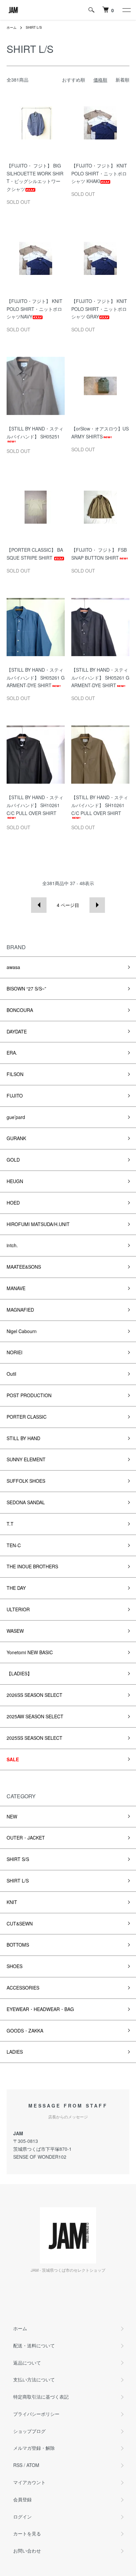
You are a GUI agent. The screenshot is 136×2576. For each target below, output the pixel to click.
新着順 (122, 80)
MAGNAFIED (20, 1310)
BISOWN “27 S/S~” (26, 989)
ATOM (33, 2465)
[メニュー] (126, 10)
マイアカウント (29, 2482)
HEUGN (15, 1181)
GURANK (16, 1138)
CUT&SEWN (20, 1923)
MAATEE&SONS (24, 1267)
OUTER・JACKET (26, 1838)
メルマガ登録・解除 (34, 2448)
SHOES (15, 1966)
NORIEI (15, 1352)
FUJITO (15, 1096)
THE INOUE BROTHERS (32, 1566)
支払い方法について (34, 2379)
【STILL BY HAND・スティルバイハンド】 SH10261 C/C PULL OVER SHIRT (35, 805)
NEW (12, 1816)
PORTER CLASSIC (27, 1417)
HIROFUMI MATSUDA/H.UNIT (38, 1224)
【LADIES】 (19, 1673)
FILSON (15, 1074)
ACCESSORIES (23, 1988)
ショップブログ (29, 2431)
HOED (13, 1203)
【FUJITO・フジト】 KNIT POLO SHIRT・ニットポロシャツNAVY (34, 309)
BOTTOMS (18, 1945)
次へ (97, 905)
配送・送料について (34, 2345)
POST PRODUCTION (29, 1395)
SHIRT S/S (18, 1859)
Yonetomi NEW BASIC (30, 1652)
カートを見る (27, 2533)
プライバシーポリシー (36, 2414)
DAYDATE (17, 1031)
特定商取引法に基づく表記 (41, 2397)
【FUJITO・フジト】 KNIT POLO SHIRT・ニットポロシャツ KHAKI (99, 173)
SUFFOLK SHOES (26, 1481)
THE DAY (16, 1588)
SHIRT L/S (34, 27)
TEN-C (14, 1545)
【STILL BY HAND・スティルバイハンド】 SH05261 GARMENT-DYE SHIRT (36, 678)
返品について (27, 2363)
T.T (10, 1524)
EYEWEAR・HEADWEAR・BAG (40, 2009)
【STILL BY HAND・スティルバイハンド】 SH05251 (35, 432)
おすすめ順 (74, 80)
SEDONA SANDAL (26, 1502)
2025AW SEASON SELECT (35, 1716)
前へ (39, 905)
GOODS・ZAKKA (25, 2031)
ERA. (12, 1053)
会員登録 (22, 2499)
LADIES (15, 2052)
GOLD (13, 1160)
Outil (11, 1374)
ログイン (22, 2517)
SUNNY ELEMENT (26, 1459)
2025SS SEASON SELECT (34, 1738)
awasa (13, 967)
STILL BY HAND (23, 1438)
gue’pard (16, 1117)
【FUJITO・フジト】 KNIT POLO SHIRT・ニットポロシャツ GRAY (99, 309)
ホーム (12, 27)
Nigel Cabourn (22, 1331)
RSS (18, 2465)
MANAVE (16, 1288)
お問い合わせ (27, 2551)
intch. (12, 1245)
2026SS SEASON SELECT (34, 1695)
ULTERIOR (18, 1609)
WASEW (15, 1631)
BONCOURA (20, 1010)
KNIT (12, 1902)
